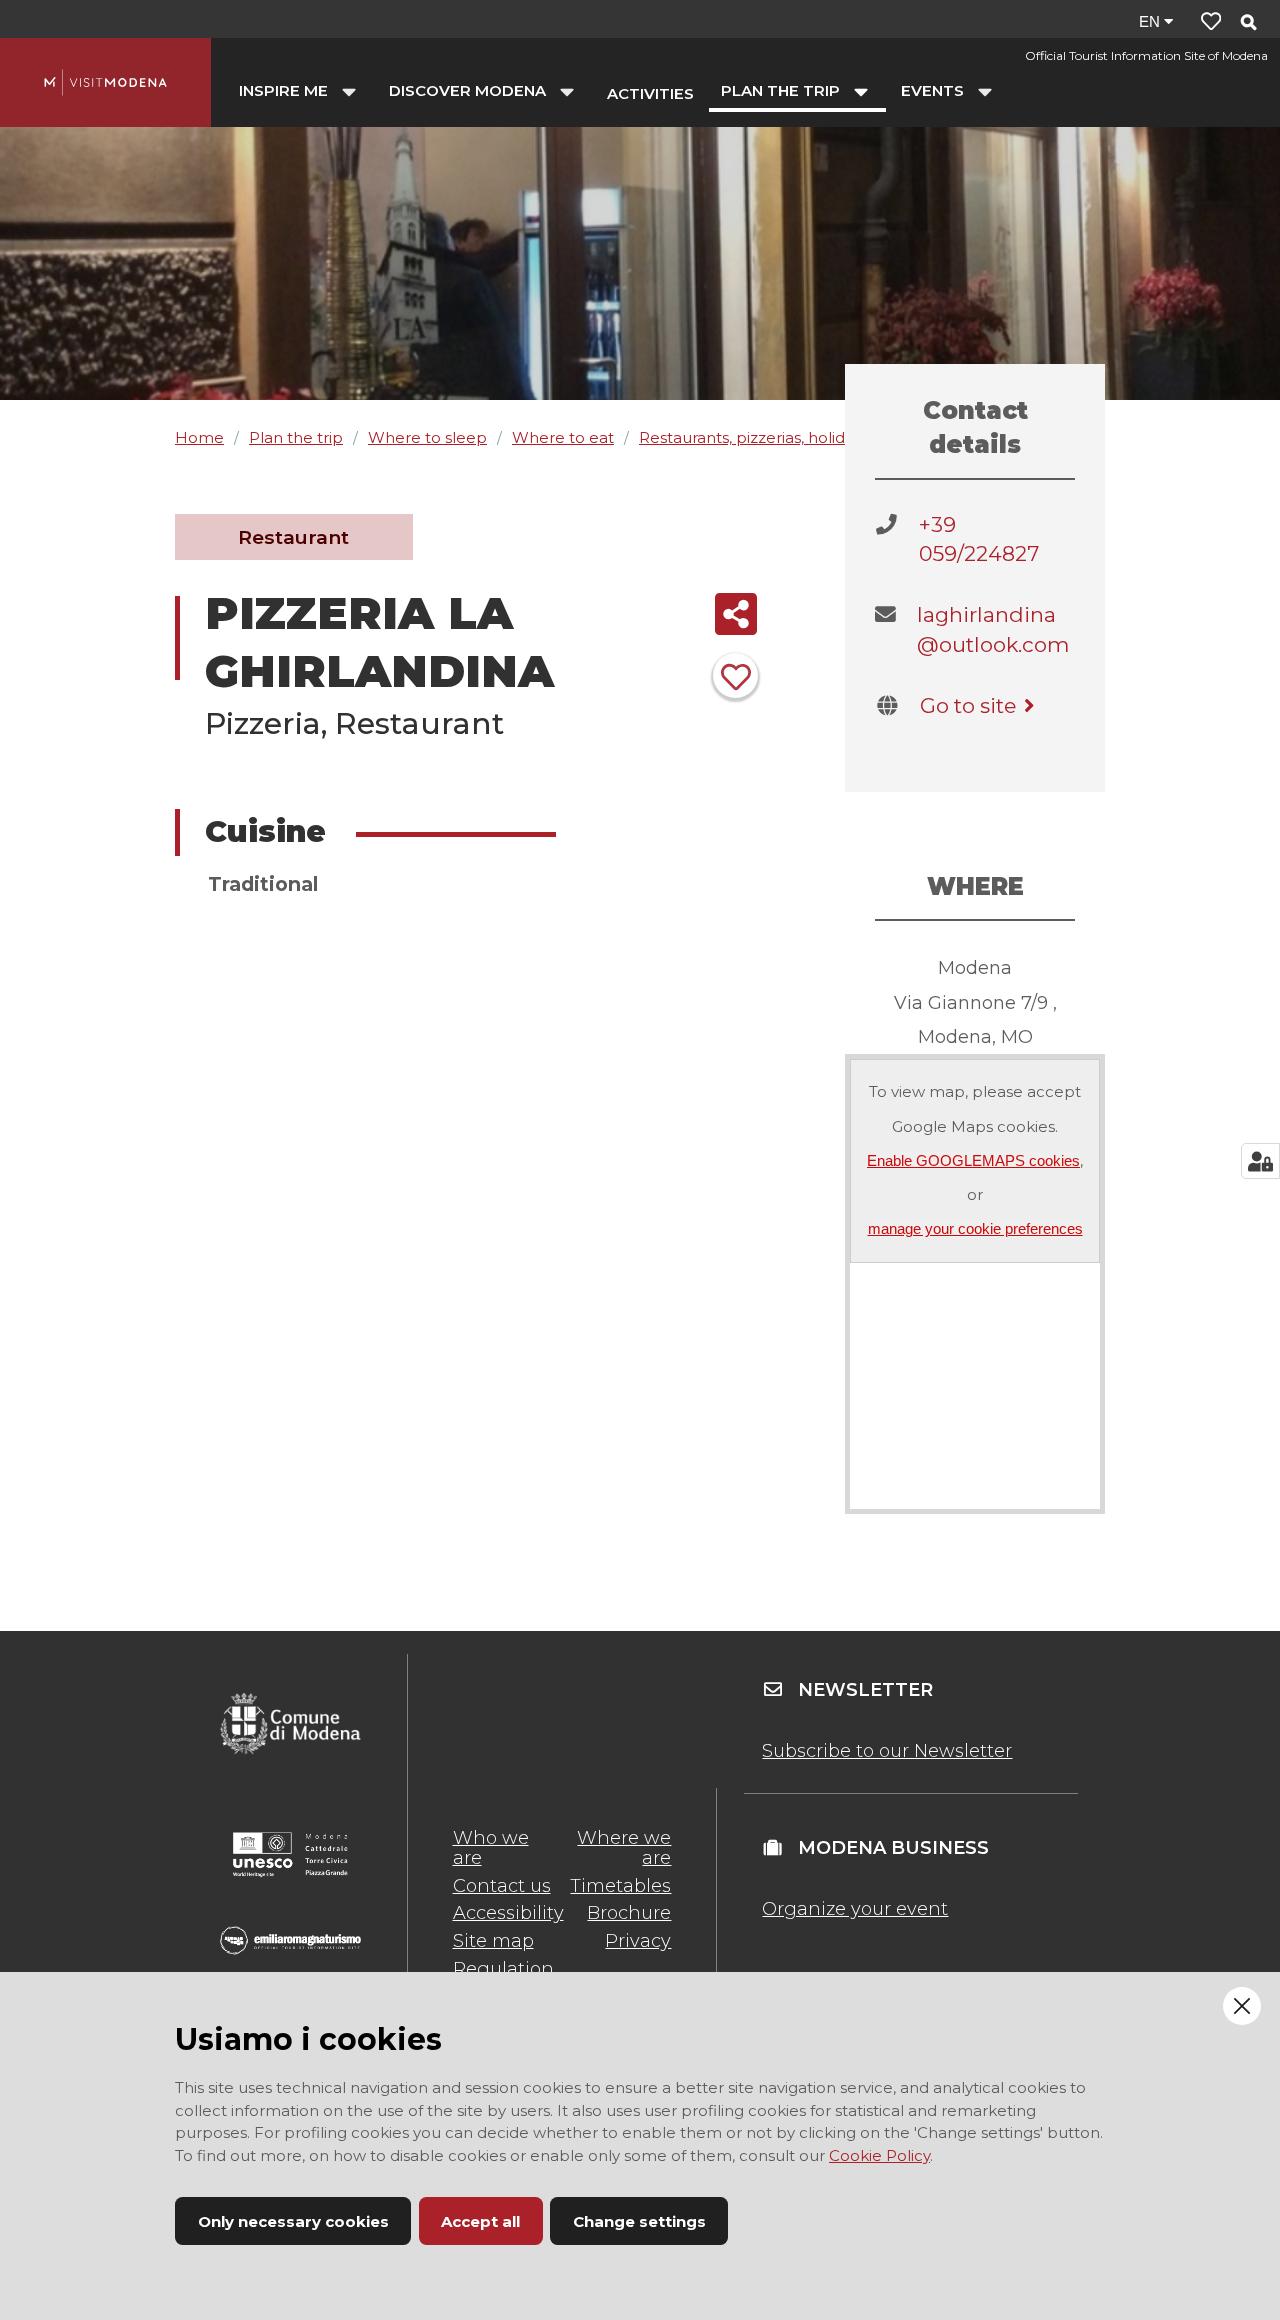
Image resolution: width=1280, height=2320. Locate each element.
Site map (493, 1941)
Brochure (629, 1913)
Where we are (624, 1848)
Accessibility (508, 1913)
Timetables (620, 1886)
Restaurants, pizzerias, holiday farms (774, 437)
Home (199, 437)
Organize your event (855, 1909)
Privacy (638, 1941)
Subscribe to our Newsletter (887, 1751)
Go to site (968, 705)
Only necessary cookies (293, 2221)
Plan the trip (296, 437)
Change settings (639, 2221)
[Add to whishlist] (735, 675)
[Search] (1248, 23)
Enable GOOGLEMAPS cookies (973, 1160)
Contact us (502, 1886)
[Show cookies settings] (1260, 1161)
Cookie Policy (879, 2155)
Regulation (503, 1969)
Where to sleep (427, 437)
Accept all (480, 2221)
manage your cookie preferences (975, 1228)
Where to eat (563, 437)
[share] (735, 614)
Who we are (491, 1848)
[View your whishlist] (1211, 21)
